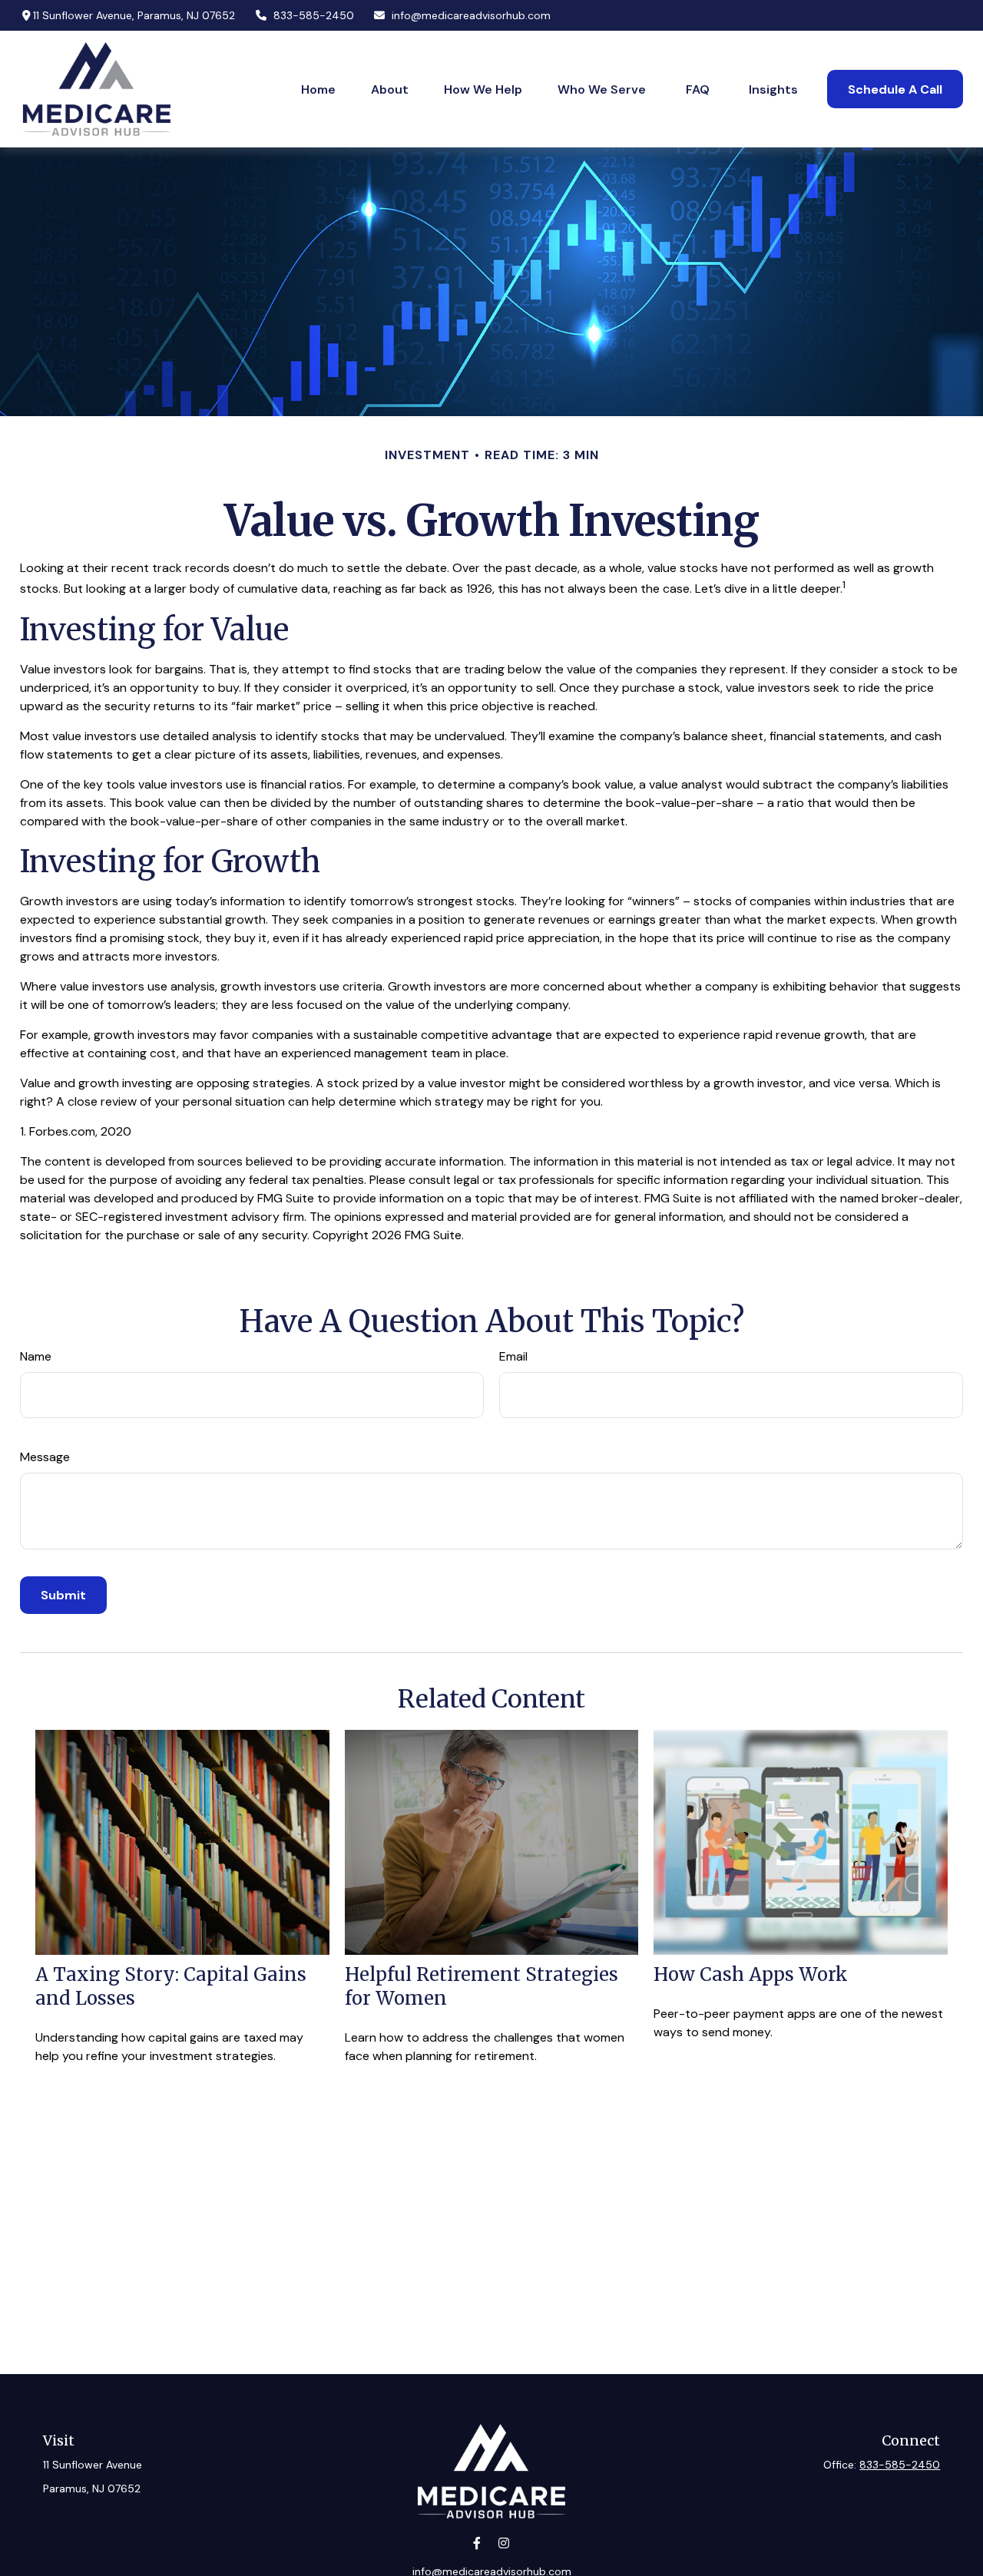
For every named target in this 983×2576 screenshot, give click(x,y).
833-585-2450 (314, 15)
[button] (318, 89)
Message (45, 1457)
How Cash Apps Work (751, 1974)
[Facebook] (477, 2543)
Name (36, 1356)
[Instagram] (503, 2543)
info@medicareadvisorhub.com (471, 15)
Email (513, 1356)
